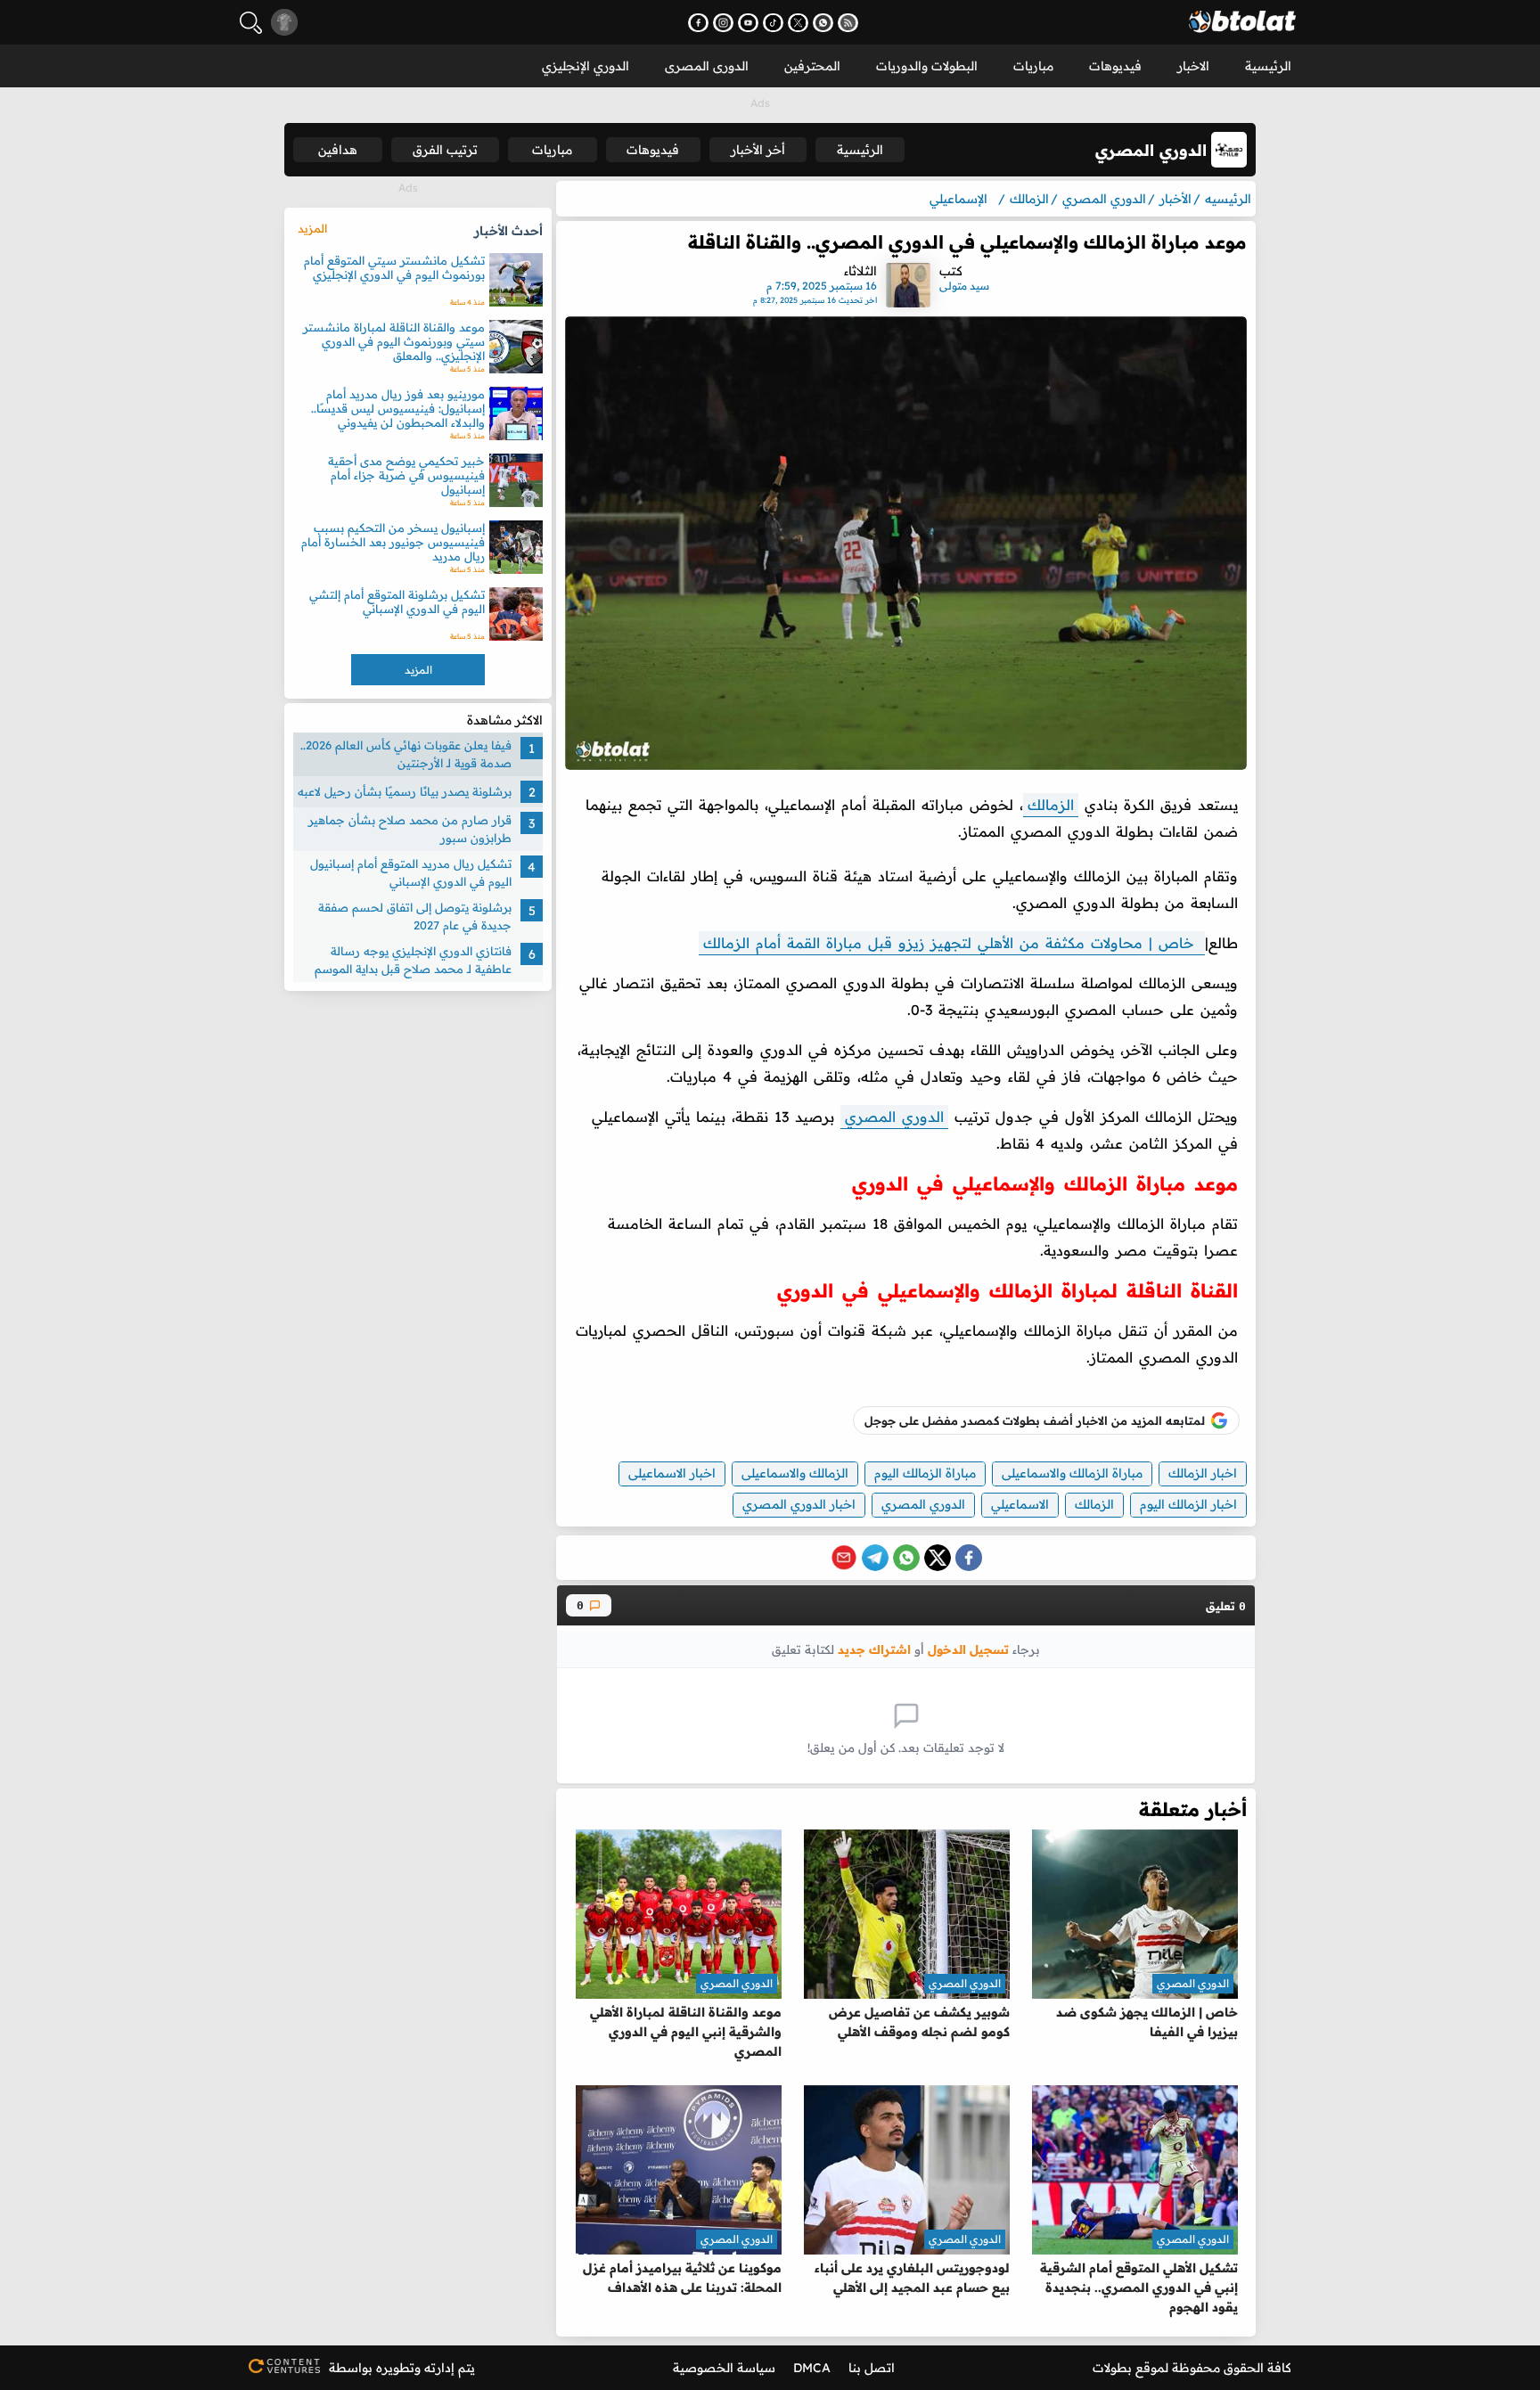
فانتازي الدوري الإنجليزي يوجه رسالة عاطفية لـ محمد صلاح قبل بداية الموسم (413, 960)
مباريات (1033, 66)
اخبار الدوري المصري (799, 1504)
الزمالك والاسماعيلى (795, 1473)
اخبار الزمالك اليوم (1188, 1504)
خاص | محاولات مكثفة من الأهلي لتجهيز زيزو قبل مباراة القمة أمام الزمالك (952, 943)
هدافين (338, 150)
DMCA (812, 2368)
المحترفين (812, 66)
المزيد (312, 228)
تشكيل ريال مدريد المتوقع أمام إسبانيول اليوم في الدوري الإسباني (411, 872)
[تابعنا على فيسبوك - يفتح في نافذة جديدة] (698, 23)
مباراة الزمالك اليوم (925, 1473)
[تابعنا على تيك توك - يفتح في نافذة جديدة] (773, 23)
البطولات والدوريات (927, 66)
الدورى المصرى (707, 66)
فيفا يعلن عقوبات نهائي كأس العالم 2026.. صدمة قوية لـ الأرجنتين (406, 754)
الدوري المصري (894, 1117)
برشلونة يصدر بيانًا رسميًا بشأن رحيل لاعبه (405, 791)
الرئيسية (1268, 66)
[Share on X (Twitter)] (938, 1558)
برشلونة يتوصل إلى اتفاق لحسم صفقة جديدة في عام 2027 (415, 916)
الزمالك (1051, 805)
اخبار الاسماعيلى (672, 1473)
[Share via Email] (844, 1558)
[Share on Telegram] (875, 1558)
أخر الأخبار (758, 150)
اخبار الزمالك (1203, 1473)
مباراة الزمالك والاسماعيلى (1072, 1473)
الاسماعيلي (1020, 1504)
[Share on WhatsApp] (906, 1558)
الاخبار (1193, 66)
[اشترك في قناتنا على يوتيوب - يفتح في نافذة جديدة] (748, 23)
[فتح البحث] (251, 23)
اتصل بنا (872, 2368)
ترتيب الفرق (445, 150)
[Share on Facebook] (969, 1558)
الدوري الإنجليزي (586, 66)
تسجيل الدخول (968, 1649)
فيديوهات (1115, 66)
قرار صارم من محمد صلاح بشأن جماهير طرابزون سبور (410, 829)
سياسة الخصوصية (724, 2368)
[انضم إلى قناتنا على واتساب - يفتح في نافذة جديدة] (823, 23)
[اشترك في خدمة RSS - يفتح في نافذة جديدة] (848, 23)
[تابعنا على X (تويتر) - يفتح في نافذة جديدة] (798, 23)
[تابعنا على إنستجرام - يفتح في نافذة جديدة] (723, 23)
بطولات (1112, 2368)
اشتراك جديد (874, 1649)
